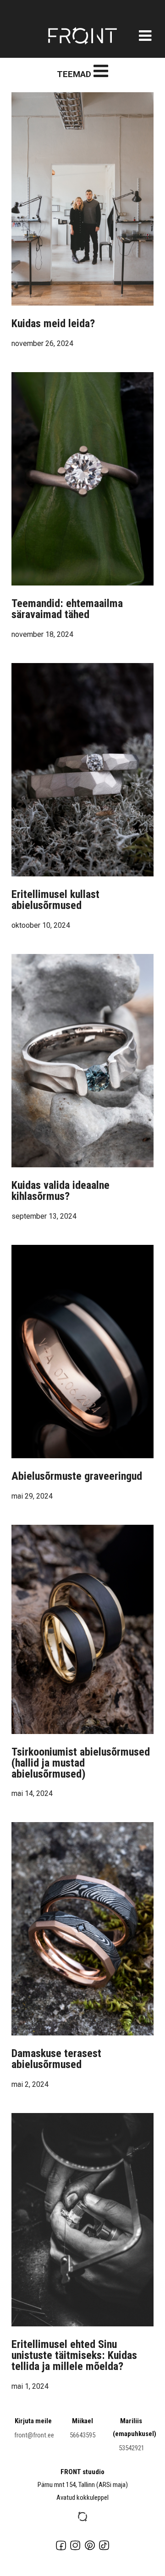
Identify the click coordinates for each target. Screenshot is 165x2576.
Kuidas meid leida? (53, 323)
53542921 (132, 2448)
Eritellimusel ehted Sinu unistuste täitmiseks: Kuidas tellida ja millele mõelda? (74, 2355)
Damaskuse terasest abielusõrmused (56, 2059)
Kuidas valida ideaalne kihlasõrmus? (60, 1191)
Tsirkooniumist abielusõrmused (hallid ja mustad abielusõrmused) (81, 1763)
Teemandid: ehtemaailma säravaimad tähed (67, 609)
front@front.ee (34, 2435)
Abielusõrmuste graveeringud (77, 1476)
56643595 (82, 2435)
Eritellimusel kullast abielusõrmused (55, 900)
